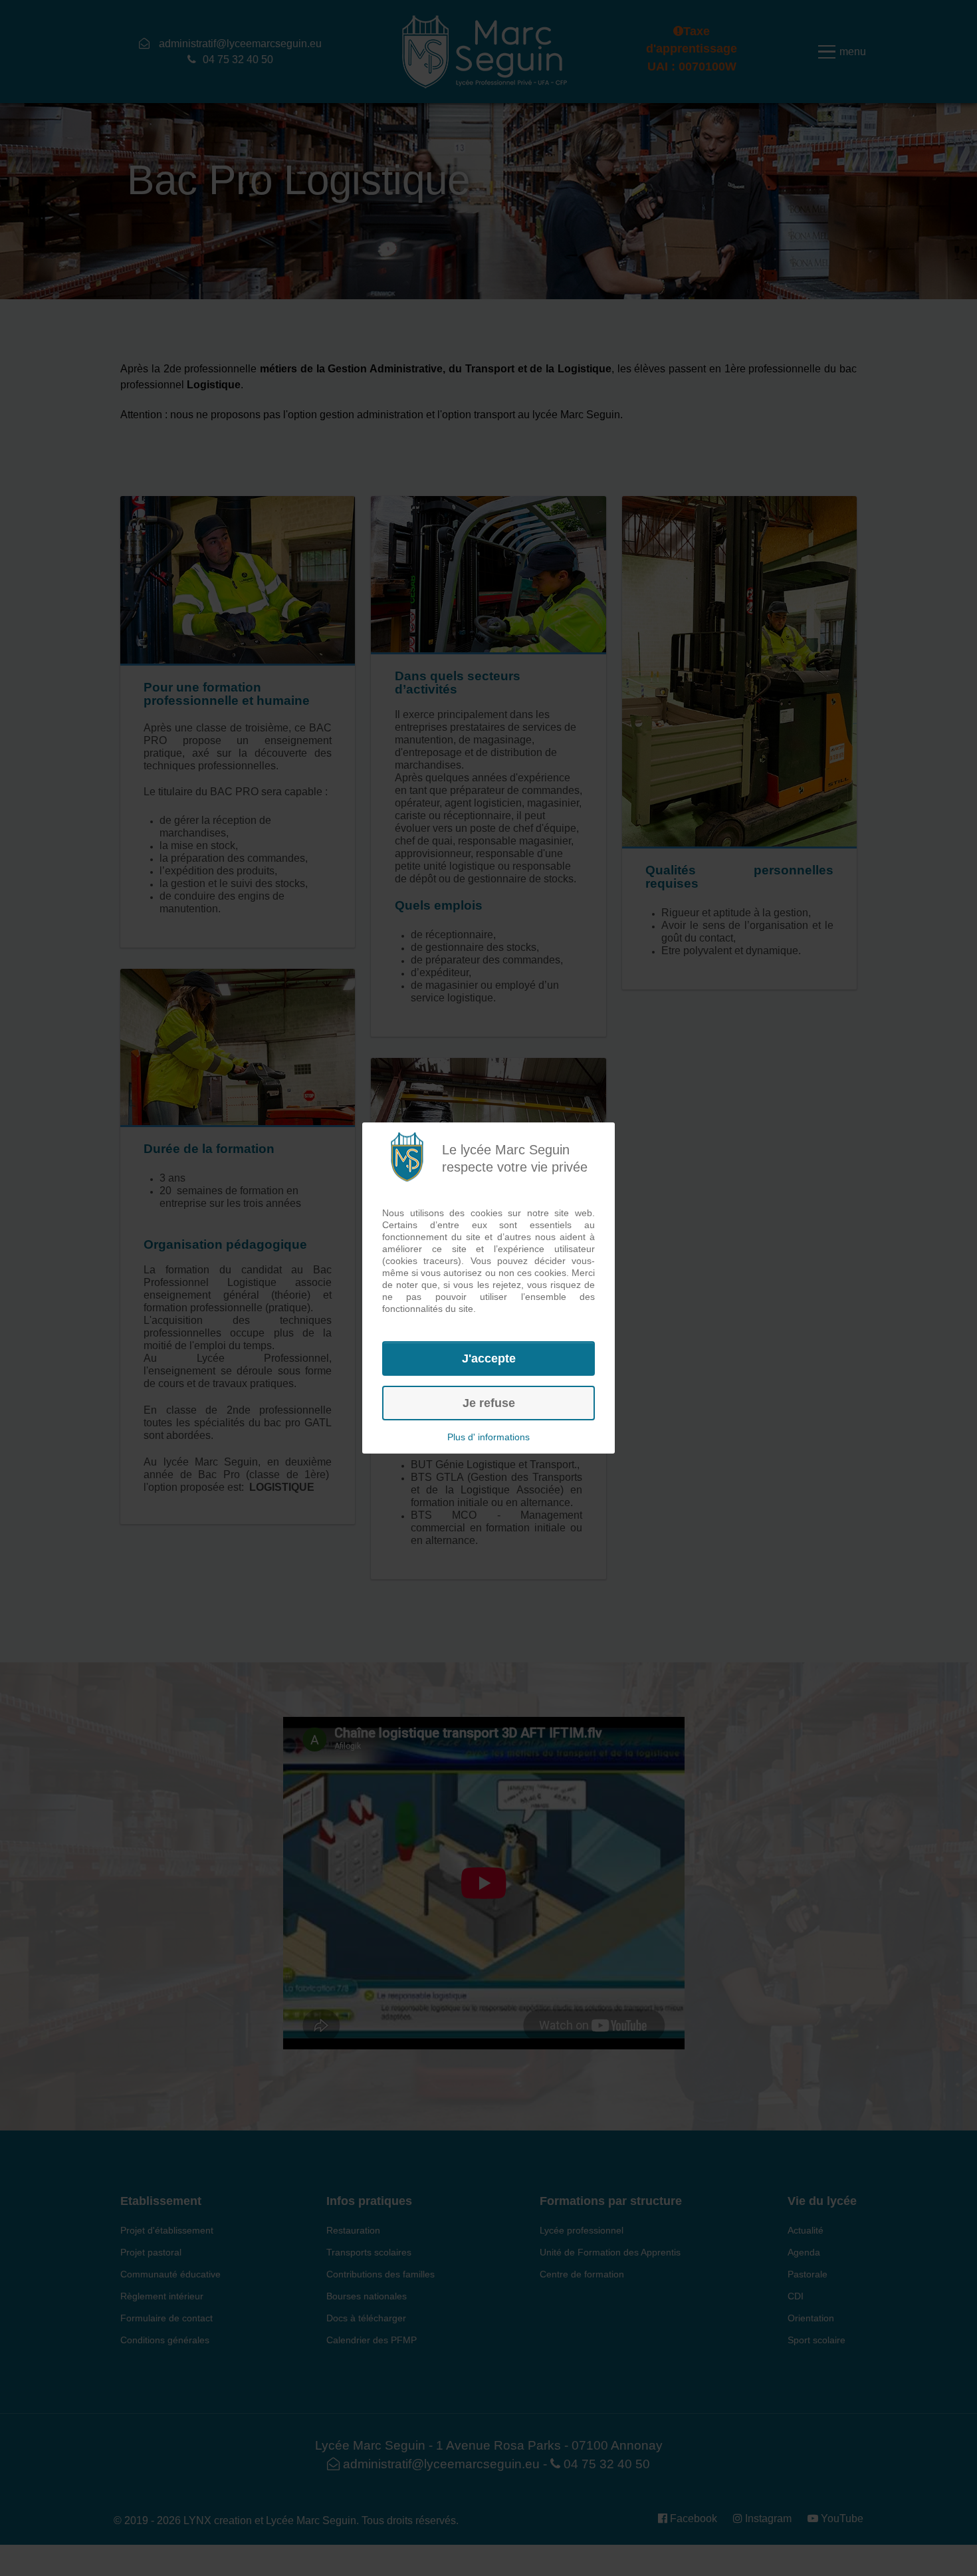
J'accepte (489, 1358)
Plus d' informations (489, 1437)
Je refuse (489, 1403)
